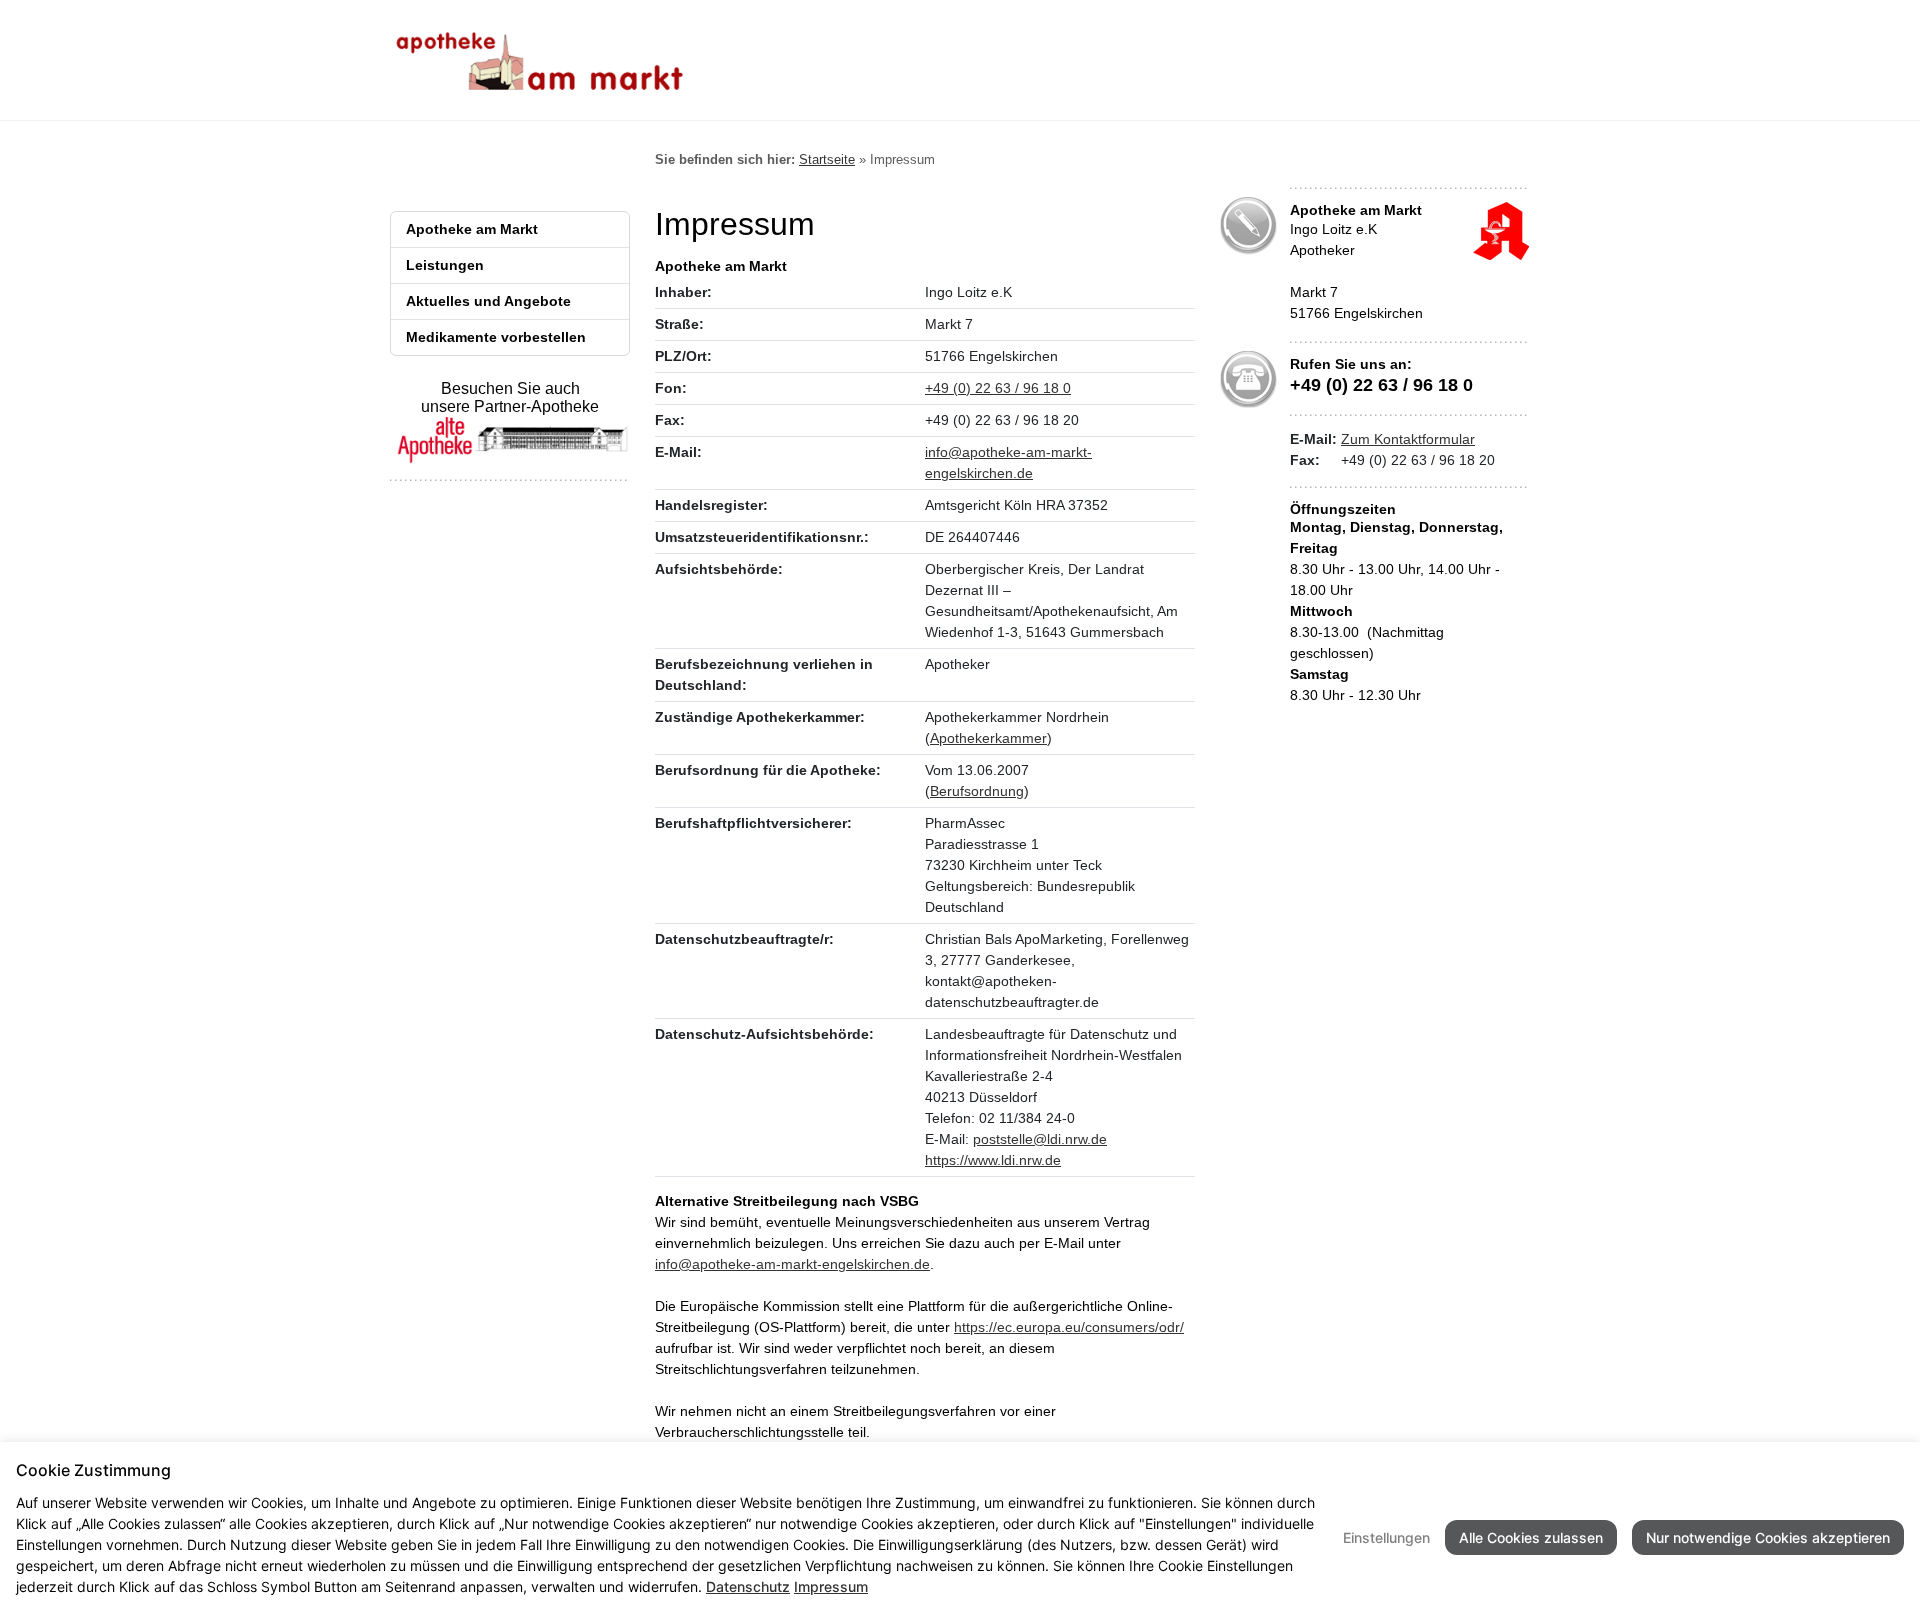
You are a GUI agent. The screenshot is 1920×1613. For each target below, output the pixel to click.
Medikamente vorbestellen (496, 337)
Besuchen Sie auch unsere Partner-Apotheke (510, 397)
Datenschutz (748, 1586)
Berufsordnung (977, 791)
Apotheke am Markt (472, 229)
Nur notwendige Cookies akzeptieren (1768, 1537)
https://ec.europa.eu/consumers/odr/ (1069, 1327)
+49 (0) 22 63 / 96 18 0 (998, 388)
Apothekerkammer (988, 738)
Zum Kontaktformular (1408, 439)
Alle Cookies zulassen (1531, 1537)
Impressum (831, 1586)
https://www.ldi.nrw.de (993, 1160)
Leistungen (445, 265)
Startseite (827, 159)
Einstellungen (1386, 1537)
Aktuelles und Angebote (488, 301)
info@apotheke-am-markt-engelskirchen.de (792, 1264)
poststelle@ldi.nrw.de (1040, 1139)
